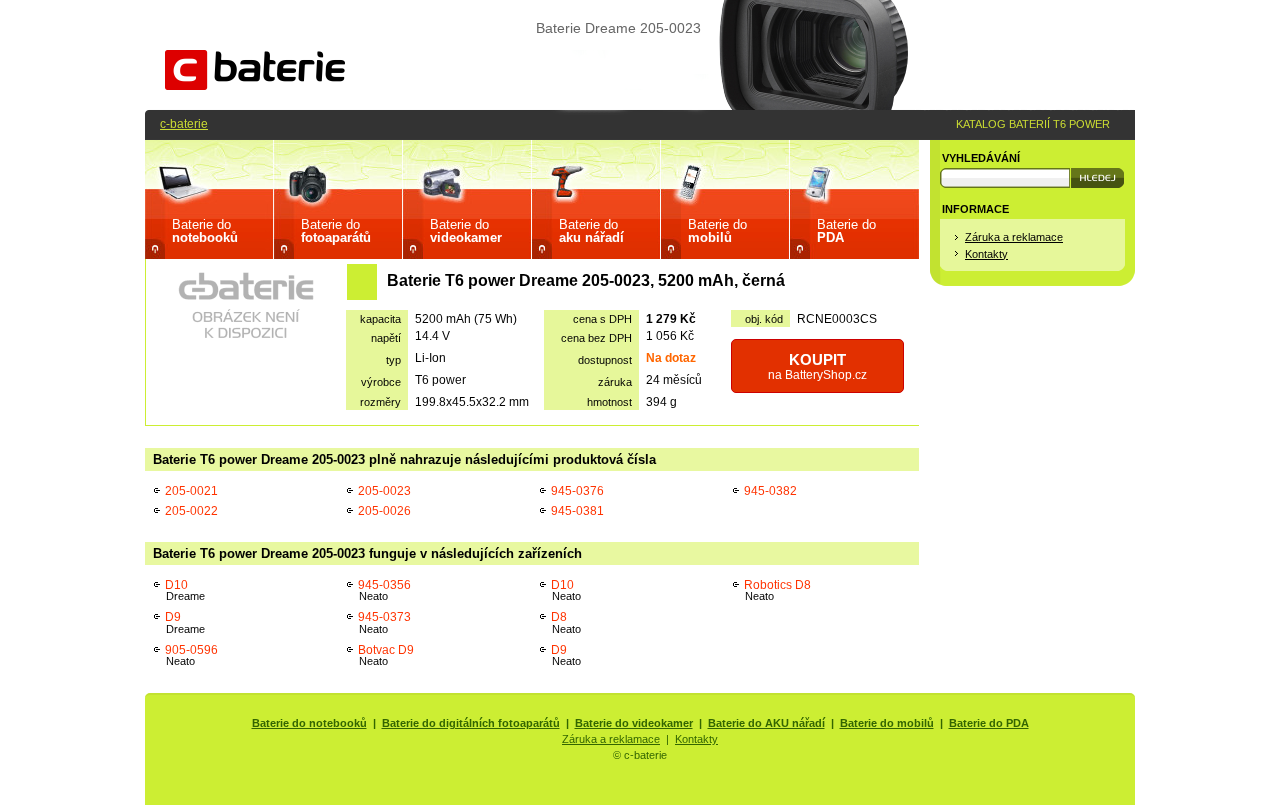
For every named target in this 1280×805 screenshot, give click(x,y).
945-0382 (770, 490)
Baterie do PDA (989, 723)
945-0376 (577, 490)
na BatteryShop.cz (817, 366)
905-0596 (191, 655)
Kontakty (986, 254)
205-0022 (191, 510)
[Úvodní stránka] (255, 85)
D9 (185, 622)
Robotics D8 (777, 590)
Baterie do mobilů (887, 723)
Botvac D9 (386, 655)
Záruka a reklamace (1014, 237)
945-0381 (577, 510)
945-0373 (384, 622)
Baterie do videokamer (634, 723)
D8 (566, 622)
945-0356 (384, 590)
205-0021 (191, 490)
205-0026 (384, 510)
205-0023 (384, 490)
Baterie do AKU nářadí (766, 723)
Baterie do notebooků (309, 723)
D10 (185, 590)
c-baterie (184, 123)
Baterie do (205, 231)
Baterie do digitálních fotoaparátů (471, 723)
